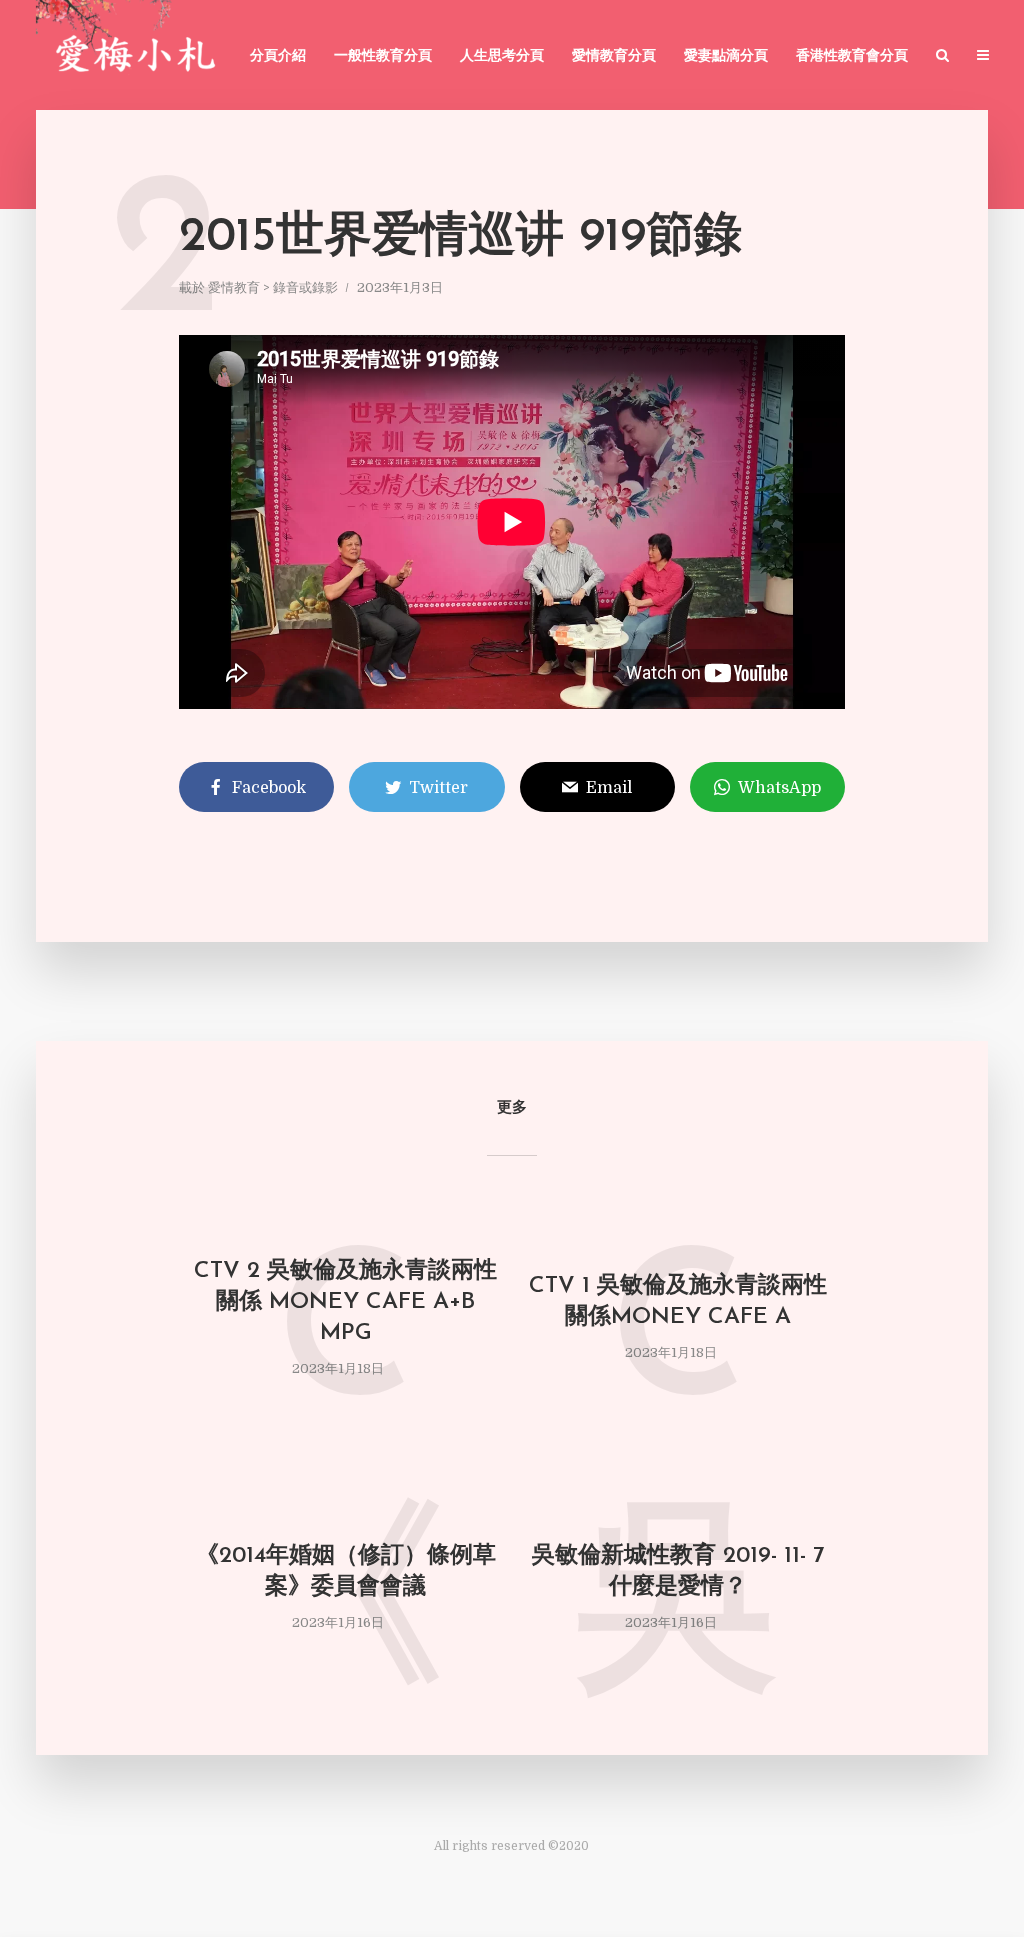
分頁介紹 (278, 56)
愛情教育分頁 (614, 56)
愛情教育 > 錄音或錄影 (273, 287)
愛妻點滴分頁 (726, 56)
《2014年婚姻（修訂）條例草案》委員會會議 (346, 1572)
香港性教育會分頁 (852, 56)
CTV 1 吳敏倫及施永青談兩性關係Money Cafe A (678, 1302)
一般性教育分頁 (383, 56)
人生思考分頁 (502, 56)
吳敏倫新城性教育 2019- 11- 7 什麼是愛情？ (678, 1572)
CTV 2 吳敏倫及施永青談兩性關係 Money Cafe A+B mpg (345, 1302)
